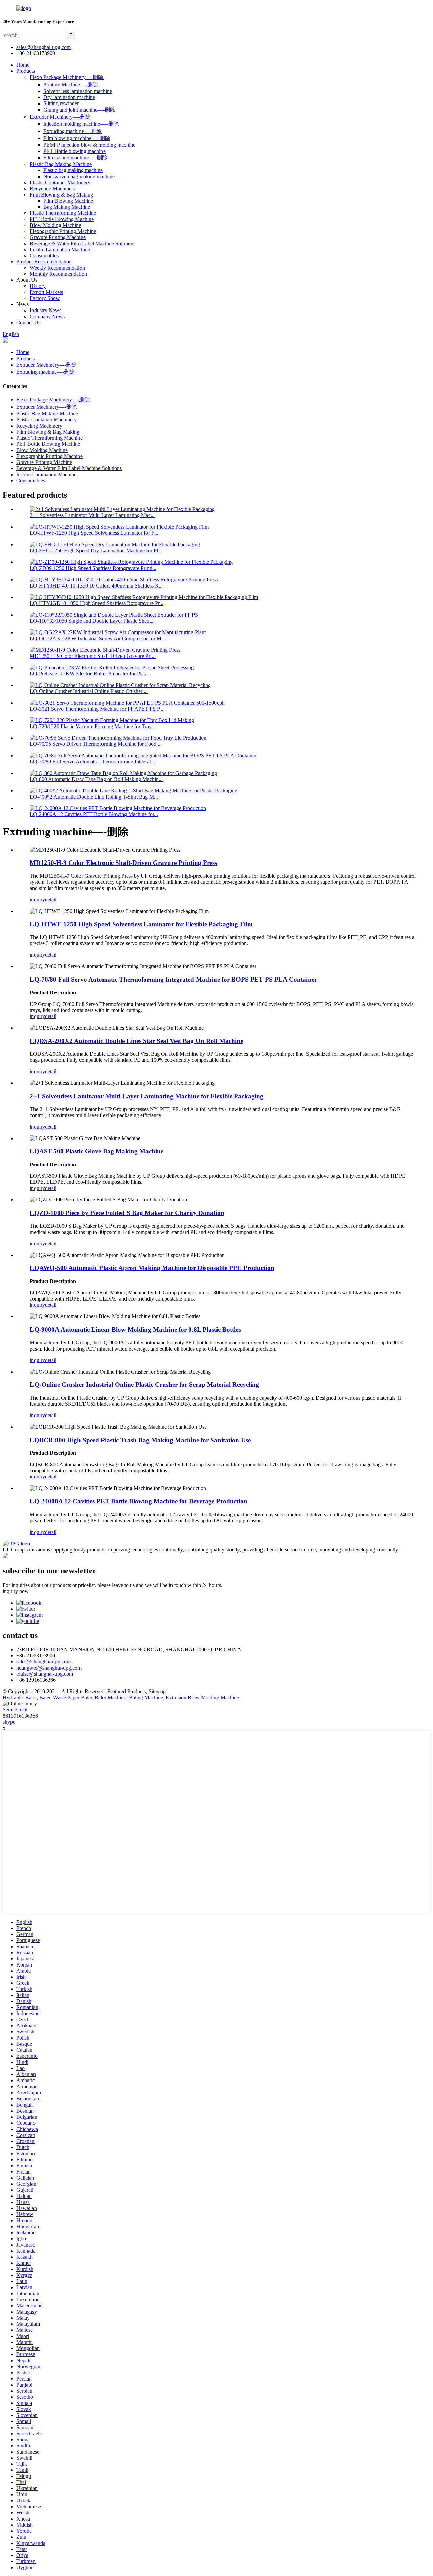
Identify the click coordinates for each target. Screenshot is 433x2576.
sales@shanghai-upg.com (43, 47)
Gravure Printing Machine (58, 237)
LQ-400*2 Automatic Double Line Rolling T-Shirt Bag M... (94, 797)
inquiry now (16, 1591)
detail (51, 900)
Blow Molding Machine (55, 225)
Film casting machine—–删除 (75, 157)
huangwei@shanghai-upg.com (49, 1668)
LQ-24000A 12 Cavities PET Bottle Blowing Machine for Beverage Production (139, 1501)
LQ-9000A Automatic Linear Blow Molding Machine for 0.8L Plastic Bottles (135, 1329)
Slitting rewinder (61, 103)
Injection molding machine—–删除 (81, 124)
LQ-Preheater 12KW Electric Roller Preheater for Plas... (90, 674)
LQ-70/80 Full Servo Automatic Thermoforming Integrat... (92, 762)
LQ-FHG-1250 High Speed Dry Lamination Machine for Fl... (96, 550)
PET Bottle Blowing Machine (62, 219)
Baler (45, 1697)
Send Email (15, 1710)
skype (9, 1722)
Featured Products (127, 1691)
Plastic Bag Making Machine (61, 164)
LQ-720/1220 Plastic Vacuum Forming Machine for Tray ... (93, 726)
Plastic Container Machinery (60, 182)
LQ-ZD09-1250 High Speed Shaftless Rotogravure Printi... (93, 568)
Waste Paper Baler (73, 1697)
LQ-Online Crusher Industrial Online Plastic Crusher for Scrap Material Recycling (144, 1385)
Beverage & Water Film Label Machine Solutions (83, 243)
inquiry (37, 900)
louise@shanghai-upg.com (45, 1674)
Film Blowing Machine (68, 201)
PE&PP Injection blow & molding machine (89, 145)
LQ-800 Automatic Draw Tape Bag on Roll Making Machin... (96, 779)
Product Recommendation (44, 262)
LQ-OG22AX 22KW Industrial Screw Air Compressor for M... (98, 638)
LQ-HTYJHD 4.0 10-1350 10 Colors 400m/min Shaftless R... (96, 586)
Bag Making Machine (67, 207)
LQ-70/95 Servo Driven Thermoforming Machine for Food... (95, 744)
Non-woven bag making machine (79, 176)
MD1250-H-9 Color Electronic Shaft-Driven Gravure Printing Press (123, 863)
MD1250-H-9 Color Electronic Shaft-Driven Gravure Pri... (93, 656)
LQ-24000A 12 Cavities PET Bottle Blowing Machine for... (94, 814)
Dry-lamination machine (69, 97)
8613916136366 (20, 1716)
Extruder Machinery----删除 (47, 365)
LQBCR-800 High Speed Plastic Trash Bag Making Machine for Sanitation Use (140, 1440)
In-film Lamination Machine (60, 249)
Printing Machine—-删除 (71, 84)
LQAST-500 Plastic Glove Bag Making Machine (97, 1151)
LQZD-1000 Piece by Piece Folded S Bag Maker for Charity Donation (127, 1213)
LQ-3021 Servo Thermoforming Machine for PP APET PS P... (97, 709)
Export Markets (46, 292)
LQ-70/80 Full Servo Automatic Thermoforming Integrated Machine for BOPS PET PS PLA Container (173, 979)
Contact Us (28, 323)
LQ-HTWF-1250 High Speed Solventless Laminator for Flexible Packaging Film (141, 924)
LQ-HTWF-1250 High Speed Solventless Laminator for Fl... (95, 533)
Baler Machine (110, 1697)
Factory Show (45, 298)
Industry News (45, 310)
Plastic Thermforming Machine (63, 213)
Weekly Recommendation (57, 268)
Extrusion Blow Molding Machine (202, 1697)
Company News (47, 316)
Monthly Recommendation (58, 274)
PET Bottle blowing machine (74, 151)
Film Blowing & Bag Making (61, 195)
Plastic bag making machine (73, 170)
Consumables (44, 256)
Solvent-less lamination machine (78, 91)
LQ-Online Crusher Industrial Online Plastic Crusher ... (89, 691)
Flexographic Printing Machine (63, 231)
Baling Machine (146, 1697)
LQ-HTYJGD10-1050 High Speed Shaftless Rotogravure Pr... (97, 603)
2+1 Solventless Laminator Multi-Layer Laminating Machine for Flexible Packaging (147, 1096)
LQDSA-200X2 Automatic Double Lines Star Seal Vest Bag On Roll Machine (136, 1041)
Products (26, 71)
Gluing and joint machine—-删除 (79, 110)
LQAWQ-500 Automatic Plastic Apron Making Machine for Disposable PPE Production (152, 1268)
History (38, 286)
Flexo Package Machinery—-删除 (67, 77)
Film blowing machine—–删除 (77, 138)
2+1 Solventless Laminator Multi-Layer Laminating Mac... (92, 515)
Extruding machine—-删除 (73, 131)
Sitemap (157, 1691)
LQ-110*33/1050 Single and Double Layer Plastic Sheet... (92, 621)
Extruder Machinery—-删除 (60, 117)
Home (23, 65)
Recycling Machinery (53, 189)
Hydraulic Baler (20, 1697)
